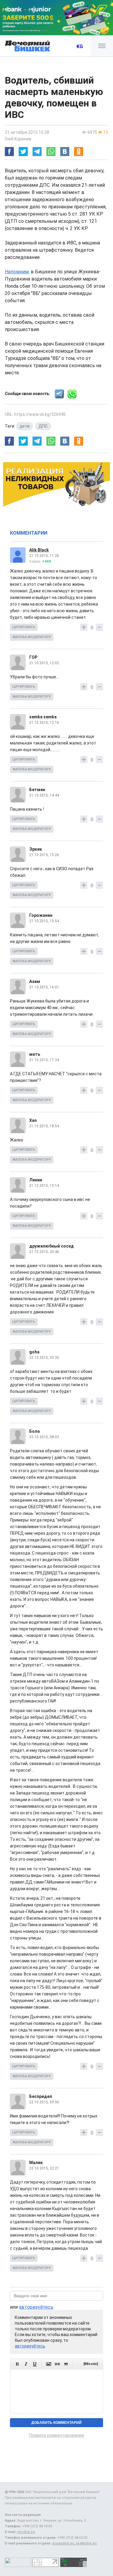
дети (25, 426)
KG (80, 46)
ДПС (43, 426)
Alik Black (39, 550)
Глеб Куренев (18, 139)
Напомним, (17, 272)
